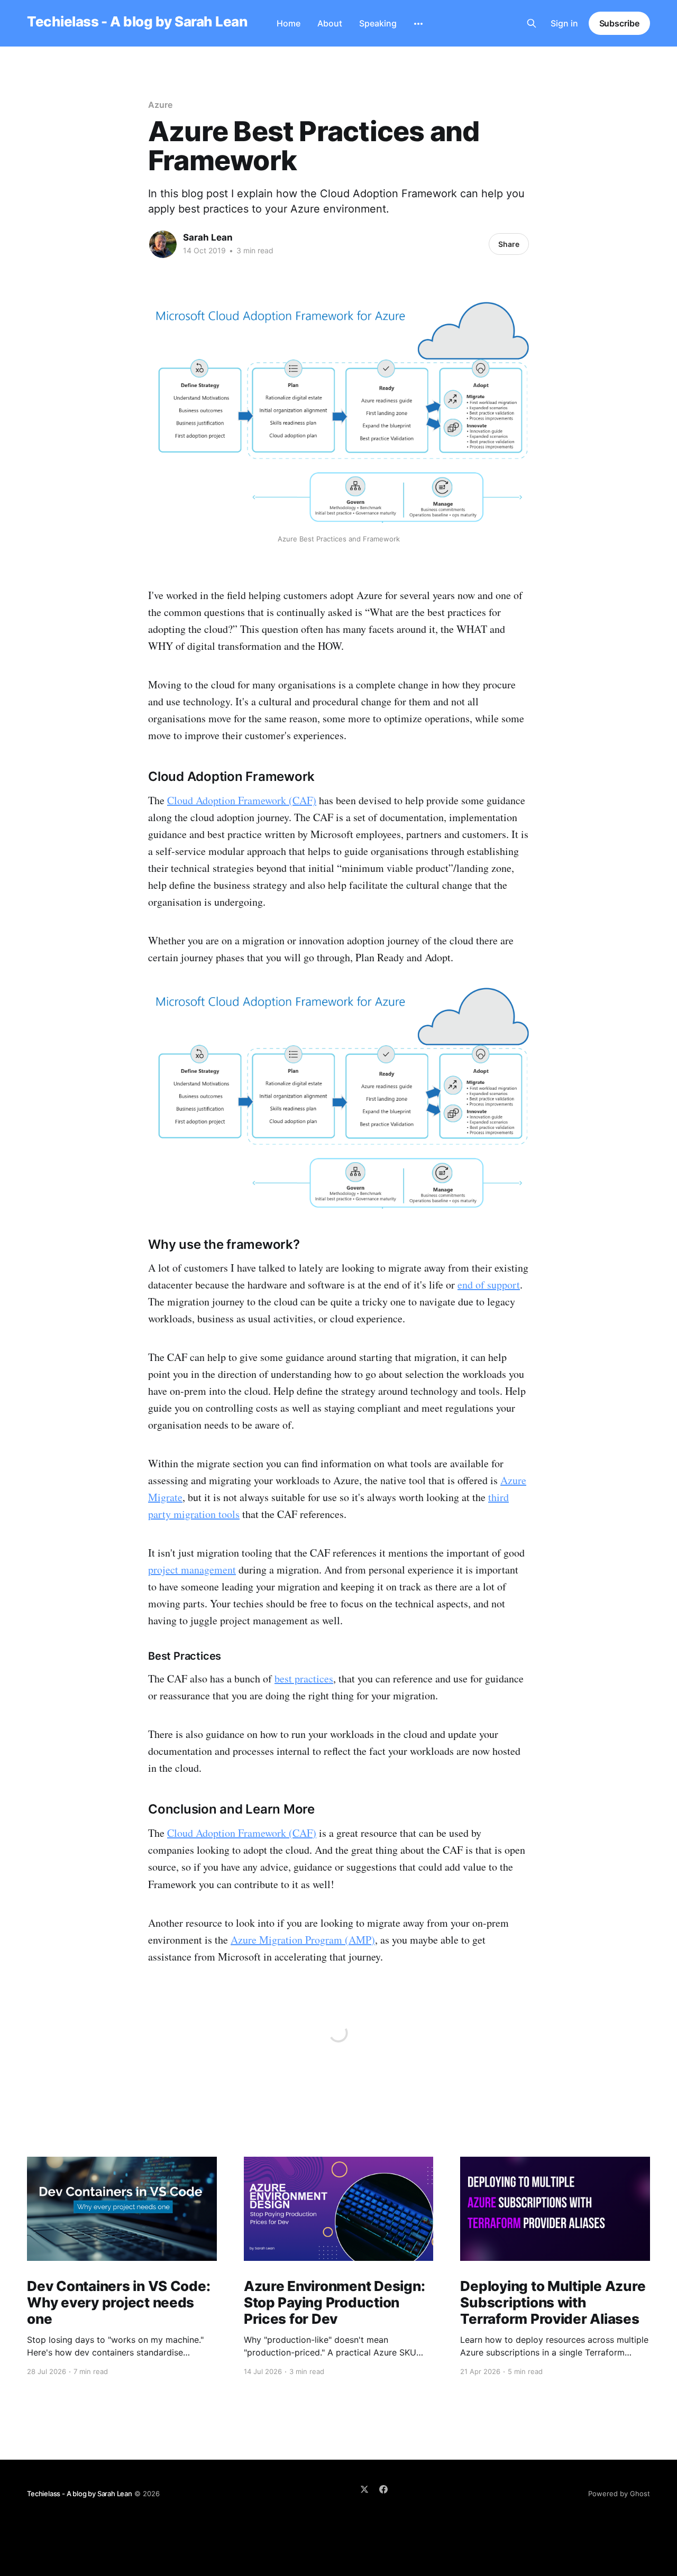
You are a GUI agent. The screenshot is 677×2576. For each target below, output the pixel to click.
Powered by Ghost (619, 2494)
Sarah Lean (208, 237)
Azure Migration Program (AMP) (303, 1940)
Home (289, 23)
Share (509, 244)
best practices (304, 1678)
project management (192, 1570)
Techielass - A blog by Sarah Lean (137, 22)
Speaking (378, 23)
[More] (418, 24)
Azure (160, 105)
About (330, 23)
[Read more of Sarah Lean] (163, 244)
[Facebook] (383, 2489)
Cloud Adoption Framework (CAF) (242, 800)
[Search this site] (532, 23)
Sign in (564, 23)
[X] (364, 2489)
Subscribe (619, 23)
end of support (489, 1285)
